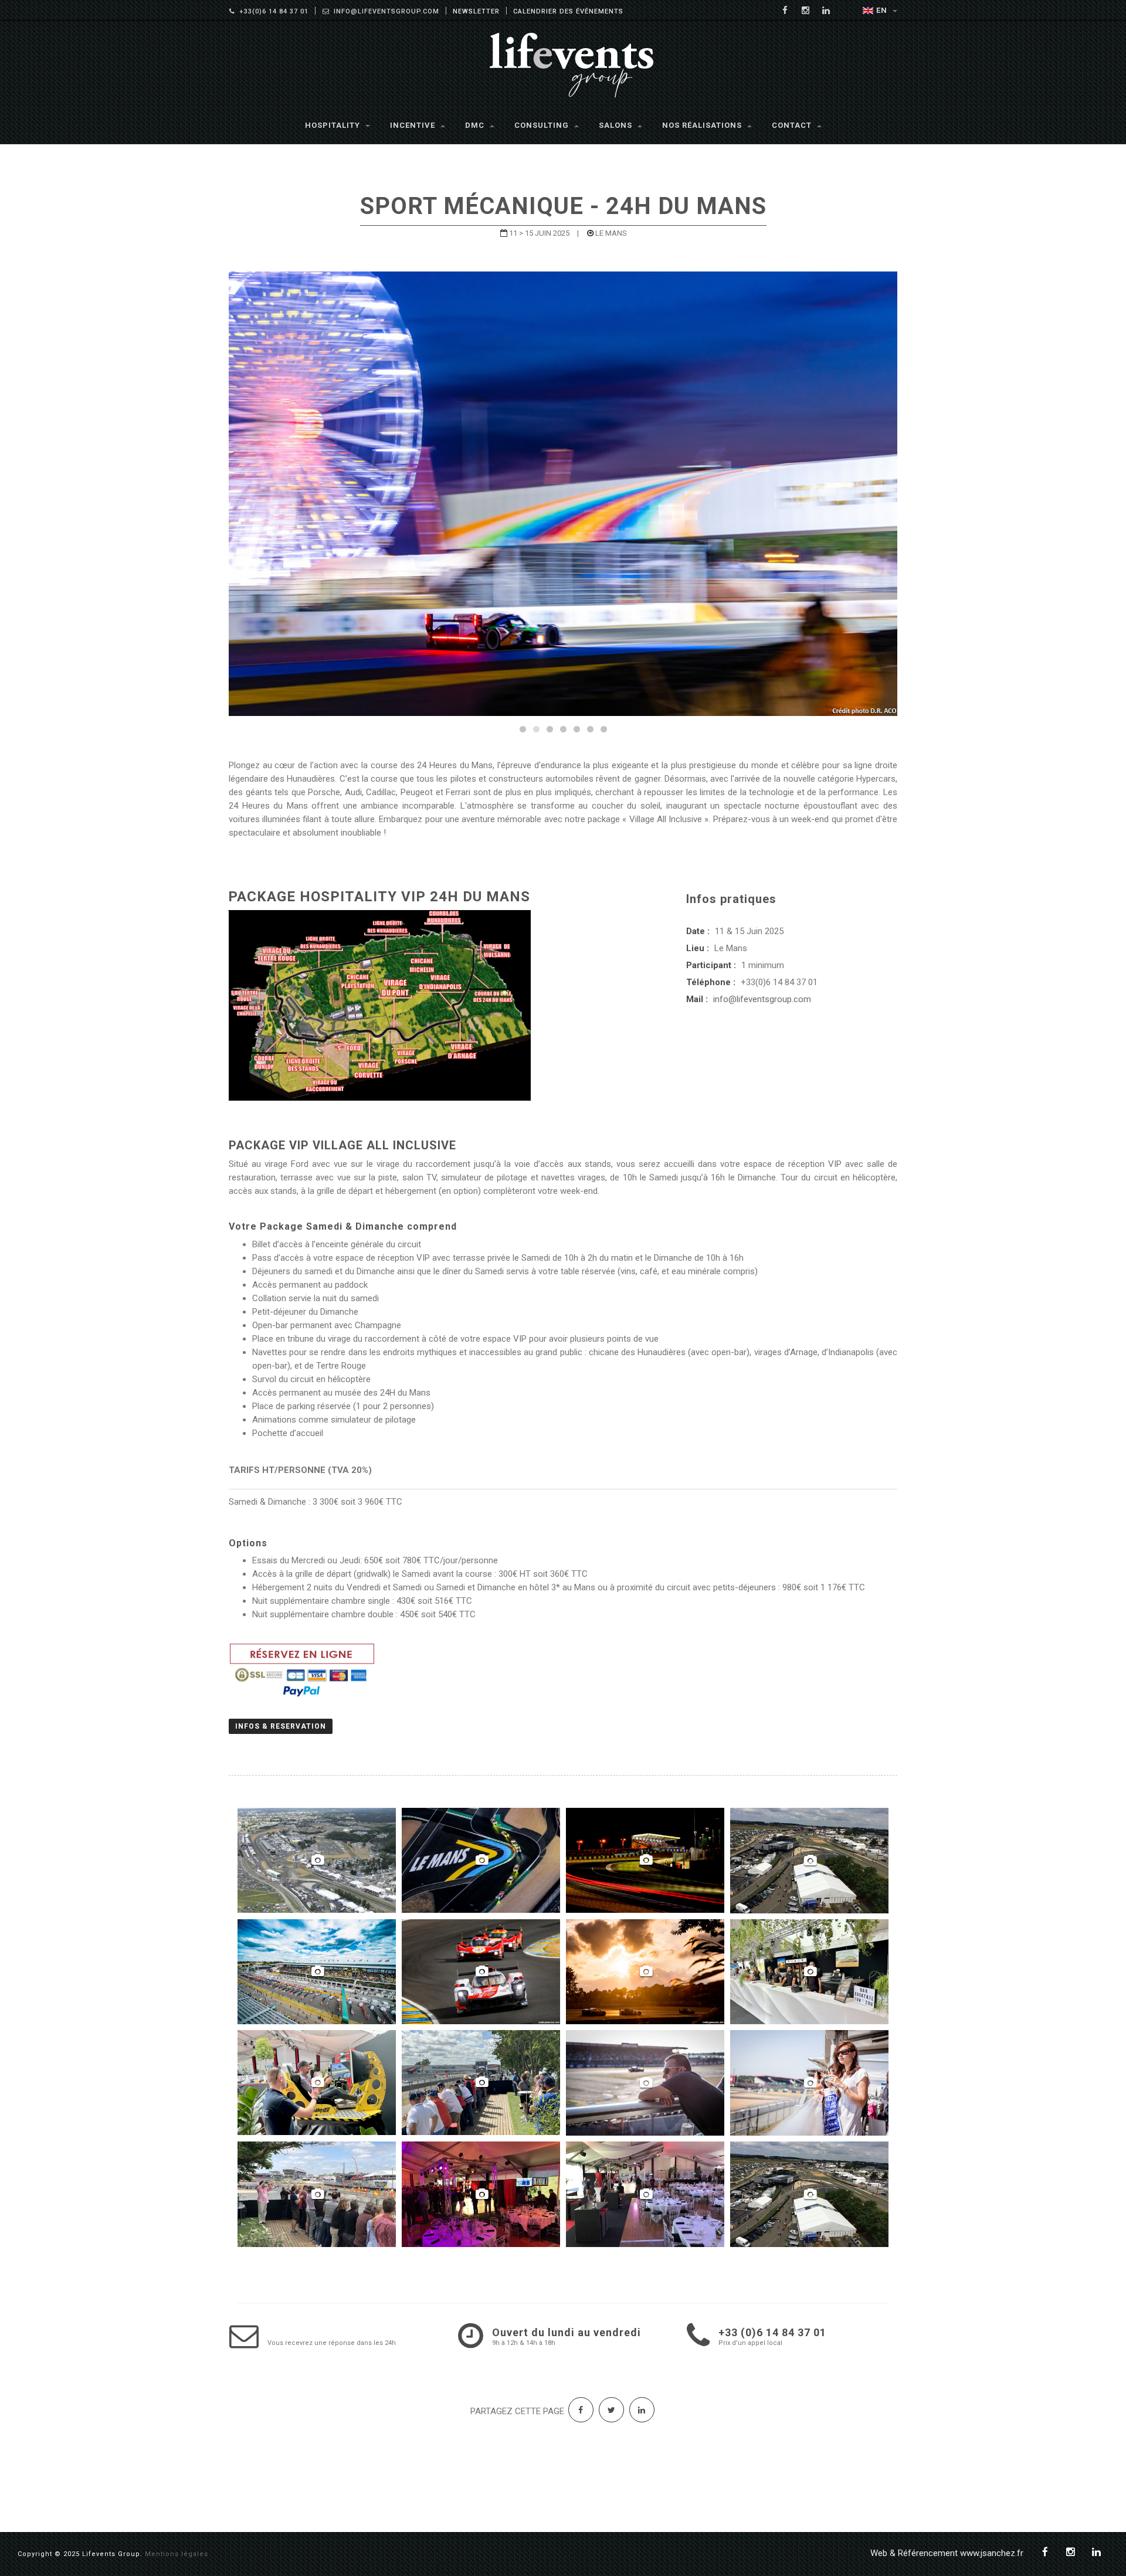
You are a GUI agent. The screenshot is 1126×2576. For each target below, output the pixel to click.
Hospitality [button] (334, 125)
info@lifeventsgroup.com (762, 999)
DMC (476, 125)
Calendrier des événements (568, 11)
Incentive (414, 125)
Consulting (543, 125)
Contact (793, 125)
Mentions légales (177, 2554)
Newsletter (476, 11)
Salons (617, 125)
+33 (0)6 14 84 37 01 (772, 2332)
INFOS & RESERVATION (281, 1726)
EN (883, 10)
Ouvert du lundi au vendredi (567, 2332)
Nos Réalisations (703, 125)
